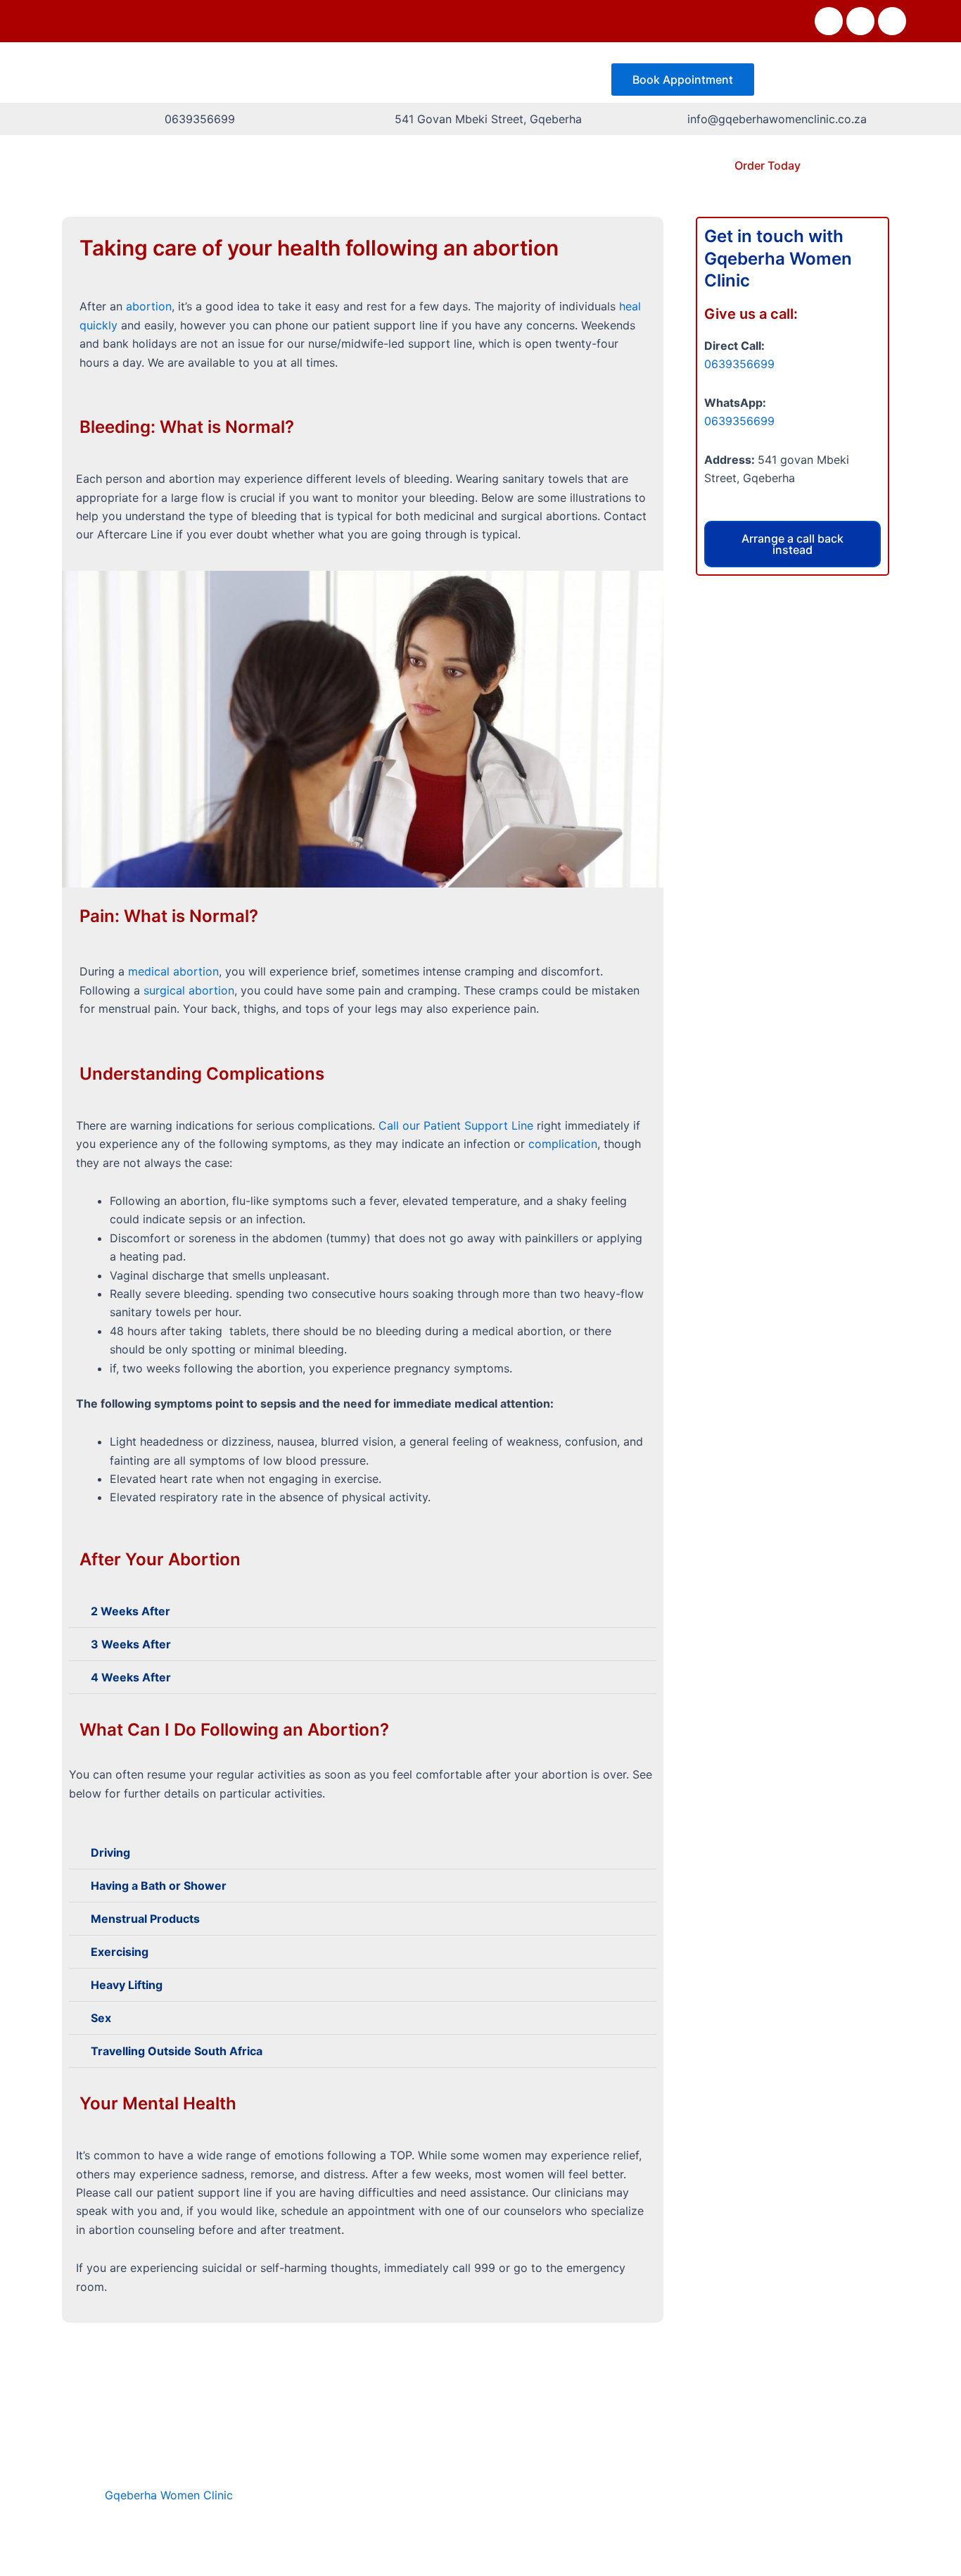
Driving (110, 1852)
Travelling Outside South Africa (177, 2051)
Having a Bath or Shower (159, 1886)
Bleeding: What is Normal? (187, 427)
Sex (101, 2018)
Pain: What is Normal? (169, 916)
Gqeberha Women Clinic (169, 2495)
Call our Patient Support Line (456, 1125)
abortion (149, 306)
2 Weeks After (131, 1611)
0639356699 (739, 364)
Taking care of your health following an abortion (319, 248)
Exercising (120, 1952)
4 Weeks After (131, 1677)
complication (563, 1144)
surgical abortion (189, 990)
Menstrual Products (145, 1919)
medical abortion (173, 971)
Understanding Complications (202, 1074)
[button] (363, 1611)
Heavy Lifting (127, 1985)
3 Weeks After (131, 1644)
